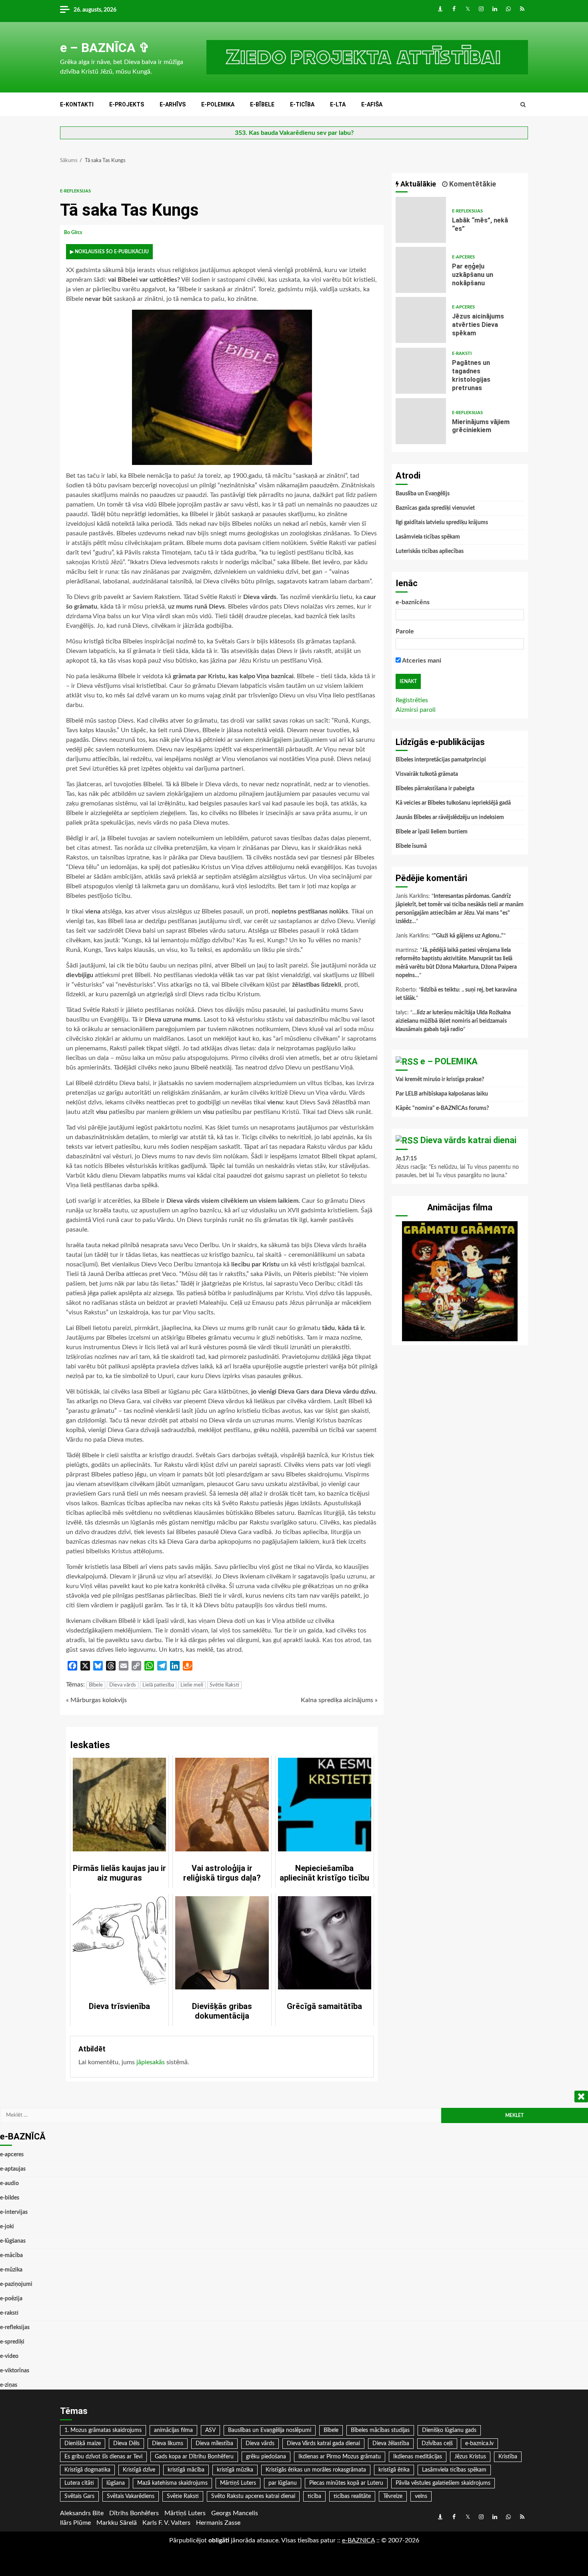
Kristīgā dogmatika (87, 2470)
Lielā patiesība (158, 1685)
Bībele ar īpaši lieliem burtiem (432, 832)
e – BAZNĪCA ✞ (105, 48)
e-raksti (462, 354)
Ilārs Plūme (75, 2523)
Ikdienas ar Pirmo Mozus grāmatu (340, 2457)
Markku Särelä (117, 2523)
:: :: (358, 2540)
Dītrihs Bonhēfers (134, 2513)
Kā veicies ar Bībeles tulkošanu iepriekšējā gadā (453, 803)
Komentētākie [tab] (472, 184)
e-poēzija (11, 2299)
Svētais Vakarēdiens (131, 2496)
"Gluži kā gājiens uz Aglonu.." (469, 936)
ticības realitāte (352, 2496)
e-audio (9, 2183)
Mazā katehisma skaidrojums (172, 2483)
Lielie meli (192, 1685)
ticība (314, 2496)
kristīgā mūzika (235, 2470)
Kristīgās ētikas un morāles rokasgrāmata (316, 2470)
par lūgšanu (283, 2483)
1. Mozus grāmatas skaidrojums (103, 2430)
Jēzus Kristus (470, 2457)
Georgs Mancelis (235, 2513)
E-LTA (338, 104)
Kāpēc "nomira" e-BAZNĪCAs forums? (442, 1108)
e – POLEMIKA (449, 1061)
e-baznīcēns (413, 602)
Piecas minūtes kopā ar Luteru (346, 2483)
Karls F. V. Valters (166, 2523)
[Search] (523, 105)
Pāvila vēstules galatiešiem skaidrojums (443, 2483)
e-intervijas (14, 2212)
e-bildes (10, 2198)
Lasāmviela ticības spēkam (428, 537)
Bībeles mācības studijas (380, 2430)
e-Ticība (302, 104)
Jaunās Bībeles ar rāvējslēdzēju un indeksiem (450, 817)
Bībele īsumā (411, 846)
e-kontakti (77, 104)
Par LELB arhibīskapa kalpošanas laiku (442, 1094)
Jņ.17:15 (406, 1159)
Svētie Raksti (224, 1685)
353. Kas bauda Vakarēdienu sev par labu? (294, 133)
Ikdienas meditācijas (418, 2457)
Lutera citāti (79, 2483)
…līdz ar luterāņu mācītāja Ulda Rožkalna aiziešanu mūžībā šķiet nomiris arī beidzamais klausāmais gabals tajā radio (453, 1021)
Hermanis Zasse (218, 2523)
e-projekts (127, 104)
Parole (405, 631)
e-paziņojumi (16, 2284)
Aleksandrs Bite (82, 2513)
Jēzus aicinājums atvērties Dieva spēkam (421, 320)
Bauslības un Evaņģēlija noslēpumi (270, 2430)
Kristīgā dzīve (139, 2470)
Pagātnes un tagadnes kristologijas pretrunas (421, 371)
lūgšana (116, 2483)
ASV (210, 2430)
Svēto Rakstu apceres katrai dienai (253, 2496)
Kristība (508, 2457)
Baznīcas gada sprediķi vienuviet (435, 508)
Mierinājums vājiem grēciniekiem (421, 421)
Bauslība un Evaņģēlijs (423, 494)
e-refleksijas (75, 191)
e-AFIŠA (372, 104)
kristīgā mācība (186, 2470)
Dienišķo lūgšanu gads (449, 2430)
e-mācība (11, 2256)
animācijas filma (173, 2430)
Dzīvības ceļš (437, 2444)
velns (421, 2496)
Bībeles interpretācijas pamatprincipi (441, 760)
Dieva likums (168, 2444)
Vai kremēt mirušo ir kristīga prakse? (440, 1080)
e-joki (7, 2227)
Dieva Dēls (126, 2444)
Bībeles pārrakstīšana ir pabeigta (435, 789)
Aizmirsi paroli (416, 710)
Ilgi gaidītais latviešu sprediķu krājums (442, 523)
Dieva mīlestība (214, 2444)
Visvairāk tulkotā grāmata (427, 774)
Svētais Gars (79, 2496)
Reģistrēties (412, 700)
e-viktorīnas (15, 2371)
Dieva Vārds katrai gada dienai (323, 2444)
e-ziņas (9, 2385)
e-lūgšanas (13, 2241)
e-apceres (463, 257)
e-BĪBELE (262, 104)
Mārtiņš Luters (238, 2483)
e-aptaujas (13, 2169)
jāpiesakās (151, 2062)
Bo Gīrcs (74, 232)
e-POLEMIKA (218, 104)
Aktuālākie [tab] (417, 184)
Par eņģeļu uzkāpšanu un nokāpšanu (421, 270)
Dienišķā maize (83, 2444)
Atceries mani (421, 661)
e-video (9, 2356)
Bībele (96, 1685)
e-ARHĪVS (173, 104)
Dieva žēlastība (391, 2444)
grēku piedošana (266, 2457)
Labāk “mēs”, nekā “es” (421, 220)
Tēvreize (393, 2496)
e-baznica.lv (479, 2444)
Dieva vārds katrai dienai (468, 1140)
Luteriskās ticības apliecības (430, 551)
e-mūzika (11, 2270)
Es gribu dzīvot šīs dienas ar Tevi (103, 2457)
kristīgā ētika (394, 2470)
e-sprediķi (12, 2342)
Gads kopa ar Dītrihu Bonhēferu (194, 2457)
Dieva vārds (123, 1685)
